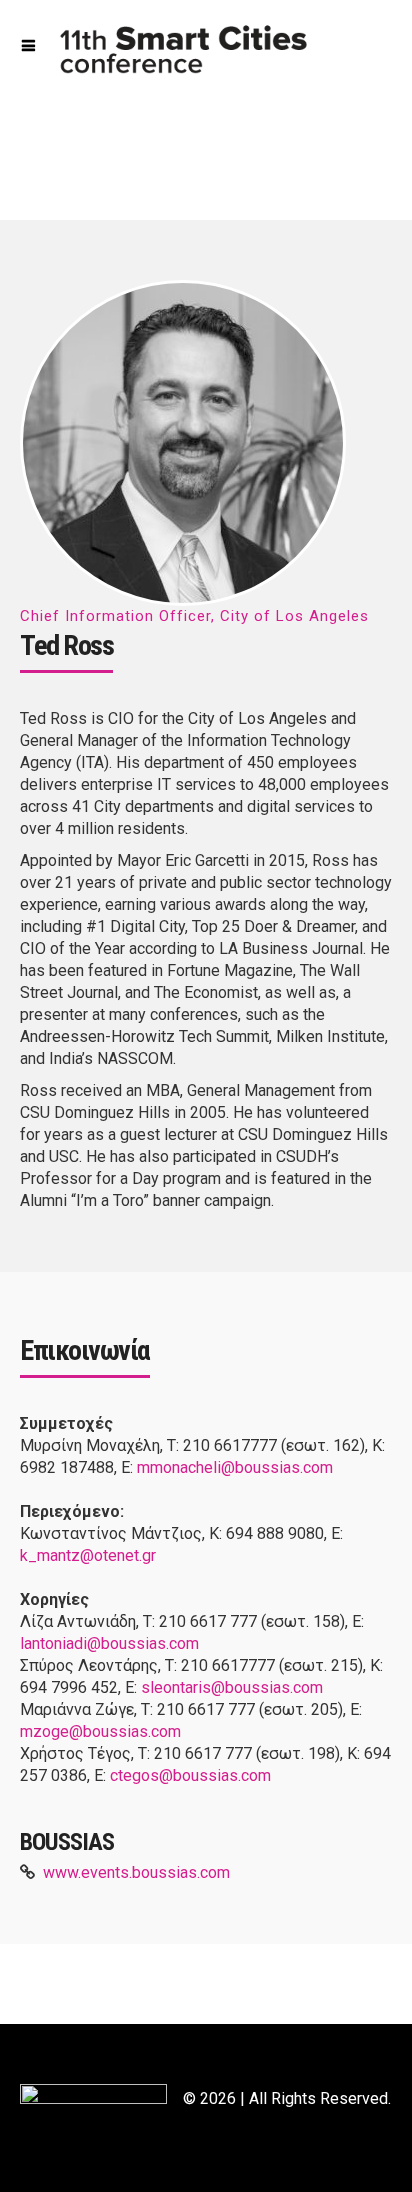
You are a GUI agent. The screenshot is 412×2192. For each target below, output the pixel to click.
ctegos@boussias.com (190, 1775)
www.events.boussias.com (136, 1872)
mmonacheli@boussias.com (235, 1467)
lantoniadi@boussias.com (109, 1643)
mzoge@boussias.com (100, 1731)
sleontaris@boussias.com (232, 1687)
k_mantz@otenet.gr (88, 1555)
